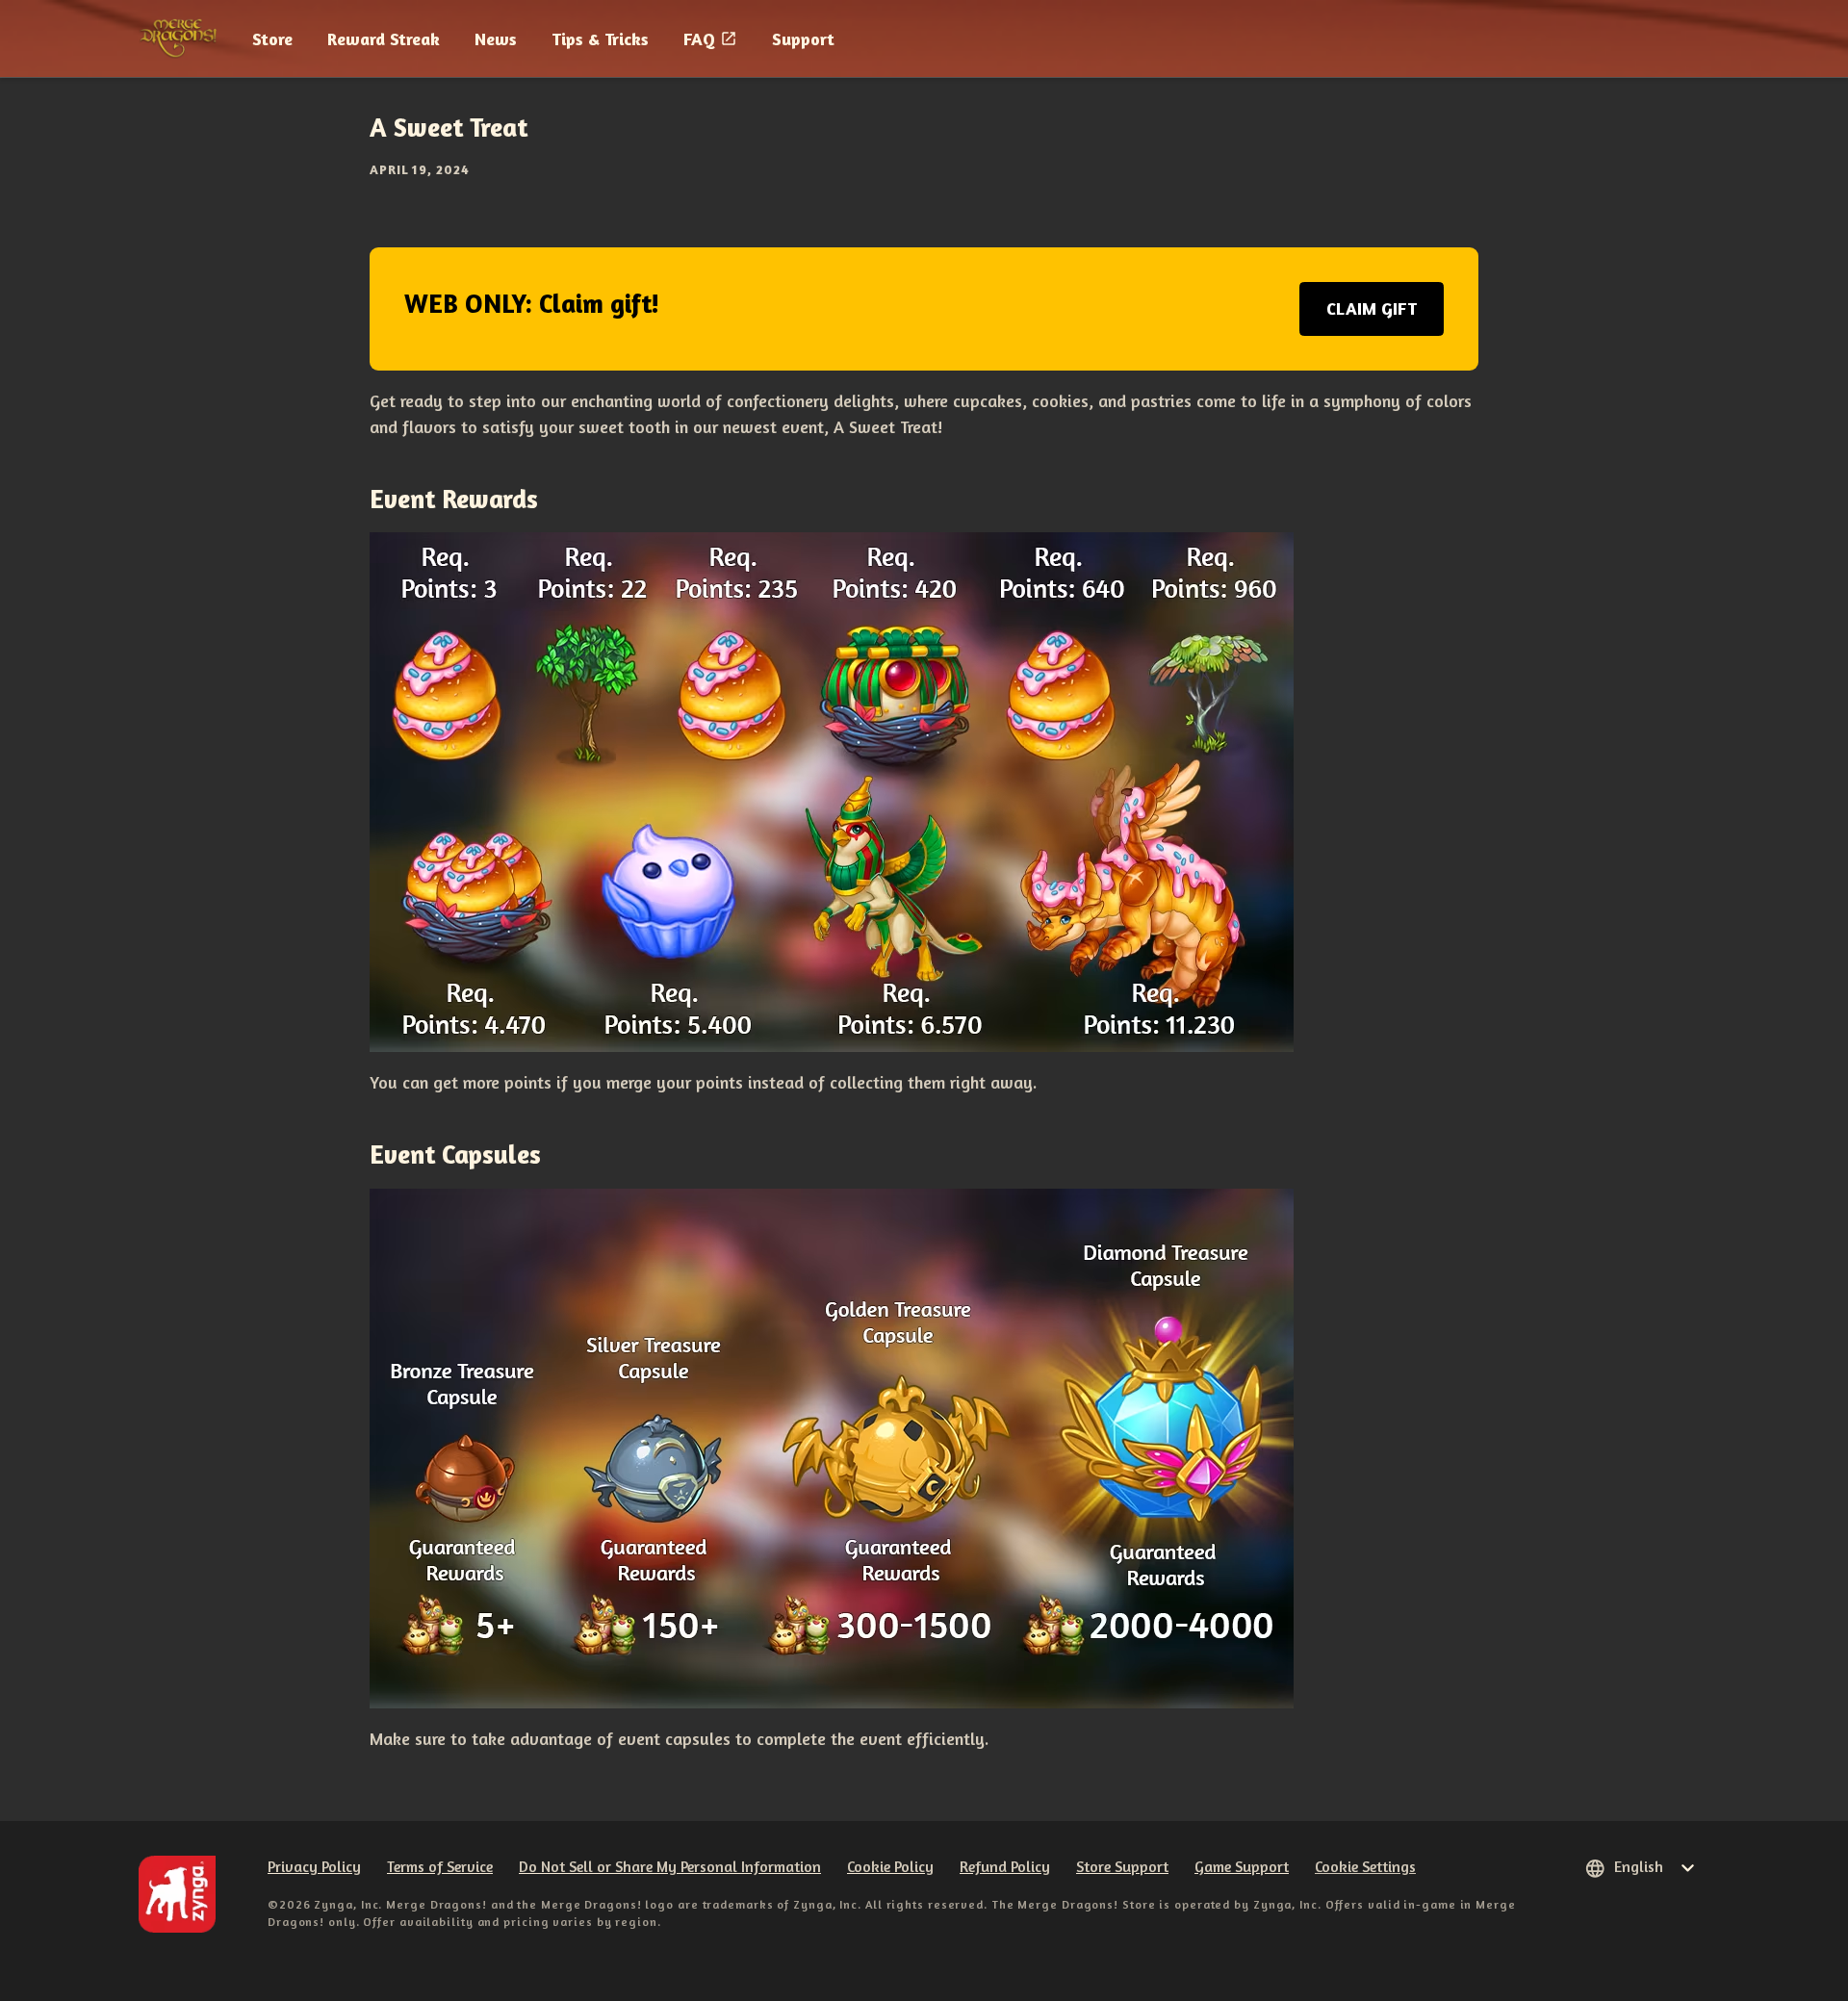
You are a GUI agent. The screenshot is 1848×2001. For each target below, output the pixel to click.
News (496, 38)
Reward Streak (384, 38)
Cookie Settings (1365, 1867)
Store (272, 38)
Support (803, 38)
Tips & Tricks (600, 38)
